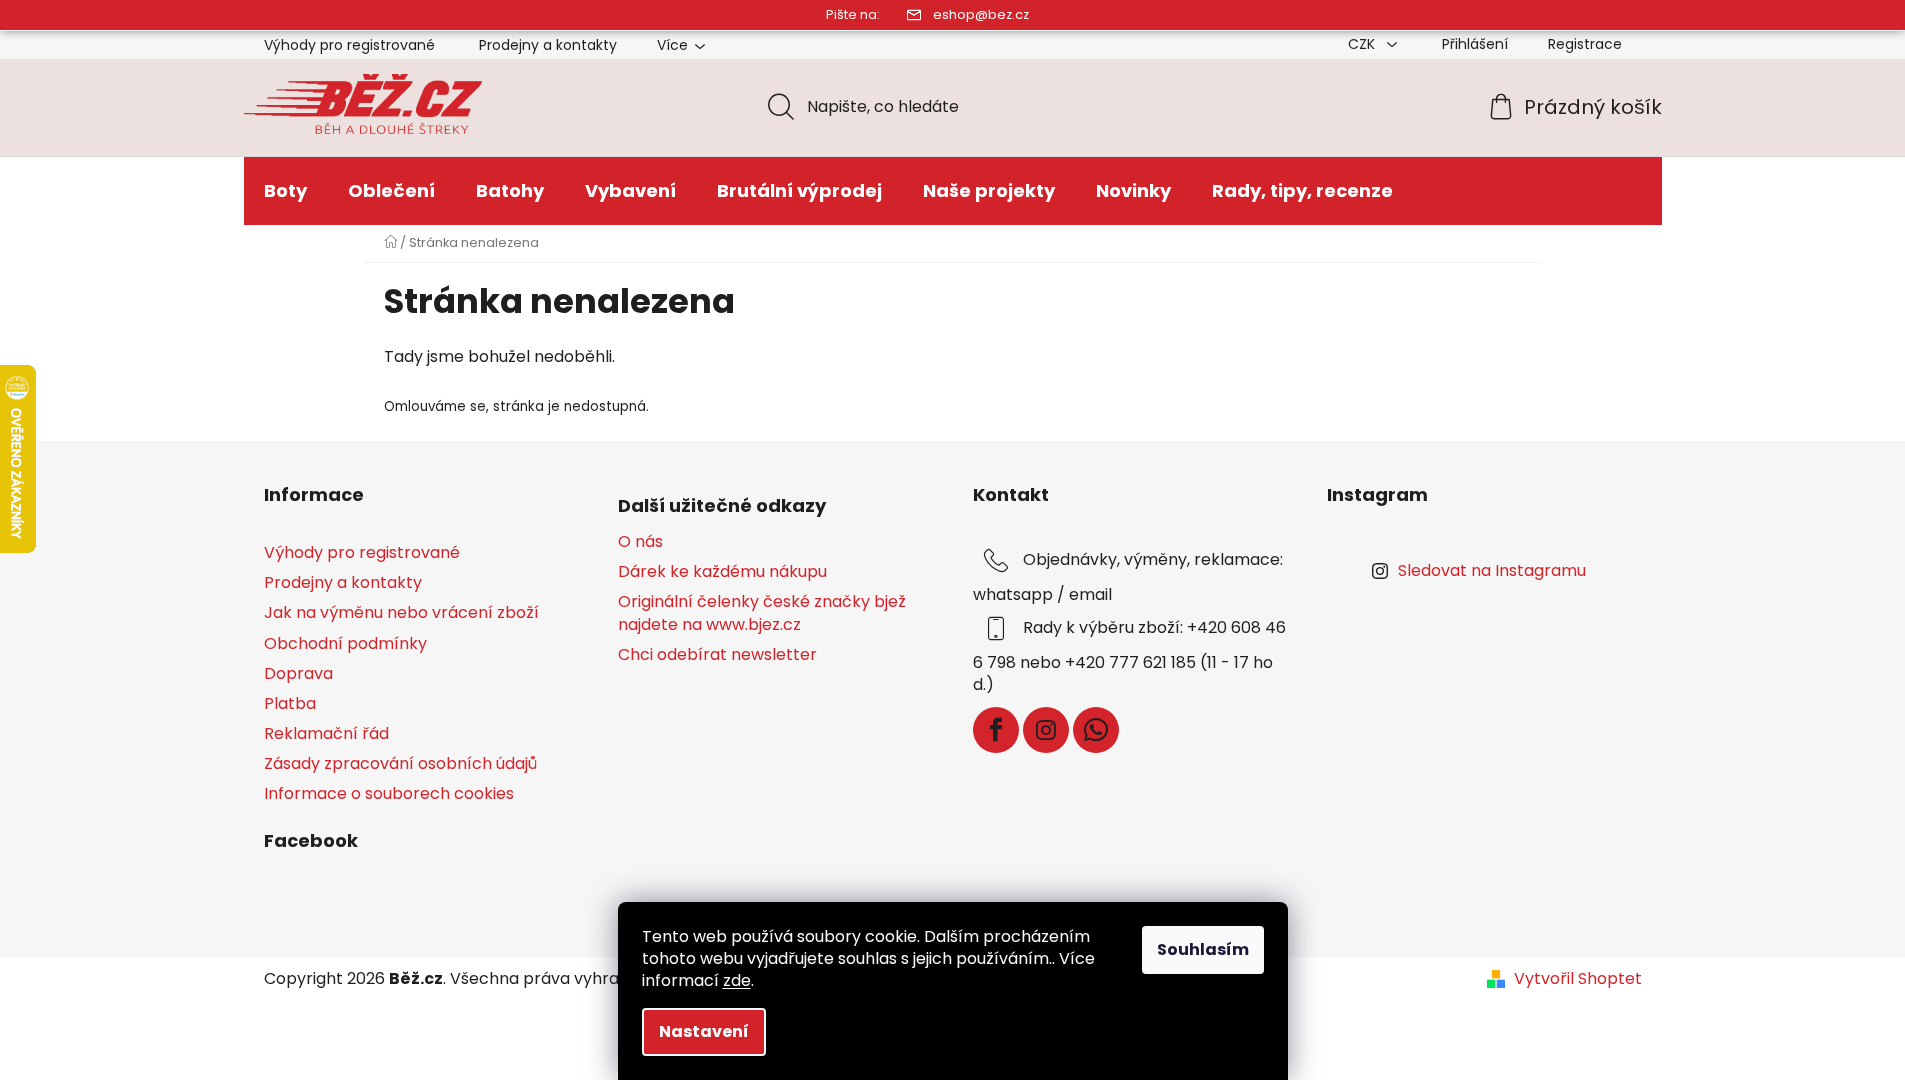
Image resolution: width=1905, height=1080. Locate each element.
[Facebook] (996, 730)
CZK (1363, 44)
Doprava (298, 673)
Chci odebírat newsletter (717, 655)
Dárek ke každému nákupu (722, 572)
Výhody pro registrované (349, 45)
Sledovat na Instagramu (1492, 570)
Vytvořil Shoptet (1578, 979)
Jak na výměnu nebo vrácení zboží (401, 612)
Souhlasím (1203, 949)
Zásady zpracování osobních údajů (400, 763)
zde (737, 980)
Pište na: (853, 14)
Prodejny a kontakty (548, 45)
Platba (290, 703)
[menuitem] (285, 191)
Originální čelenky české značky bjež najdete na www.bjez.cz (762, 613)
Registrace (1585, 44)
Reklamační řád (326, 733)
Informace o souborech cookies (389, 793)
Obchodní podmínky (345, 643)
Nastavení (704, 1031)
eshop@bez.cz (981, 14)
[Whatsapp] (1096, 730)
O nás (640, 542)
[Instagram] (1046, 730)
